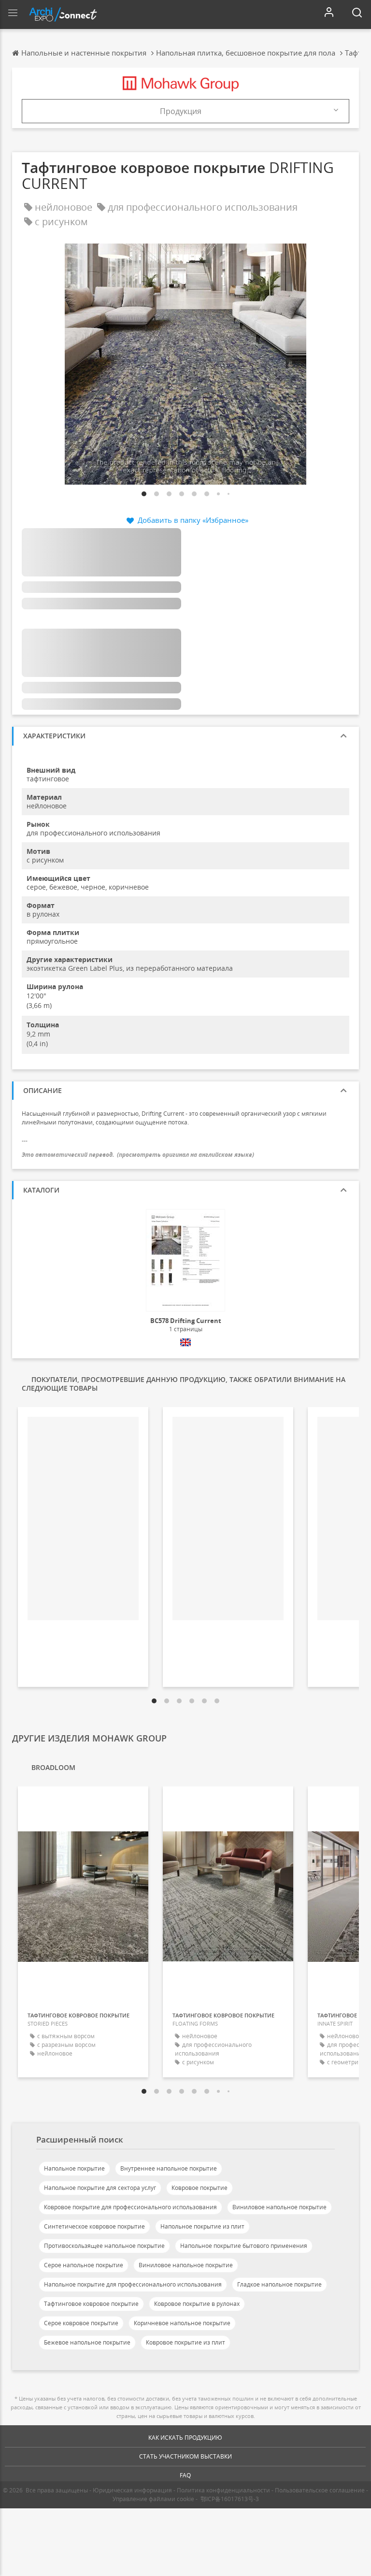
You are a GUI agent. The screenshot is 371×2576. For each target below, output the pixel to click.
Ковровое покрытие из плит (185, 2342)
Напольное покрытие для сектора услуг (100, 2188)
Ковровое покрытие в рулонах (197, 2304)
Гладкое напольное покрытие (279, 2284)
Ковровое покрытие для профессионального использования (130, 2207)
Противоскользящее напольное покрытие (104, 2246)
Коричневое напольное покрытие (182, 2323)
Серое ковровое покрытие (81, 2323)
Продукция (181, 111)
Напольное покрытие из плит (202, 2226)
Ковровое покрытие (200, 2188)
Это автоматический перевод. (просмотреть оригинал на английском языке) (138, 1155)
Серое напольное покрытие (84, 2265)
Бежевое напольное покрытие (87, 2342)
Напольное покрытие (74, 2168)
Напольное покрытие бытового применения (244, 2246)
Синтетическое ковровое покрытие (94, 2226)
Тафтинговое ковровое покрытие (91, 2304)
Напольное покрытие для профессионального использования (133, 2284)
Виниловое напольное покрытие (279, 2207)
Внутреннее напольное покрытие (169, 2168)
